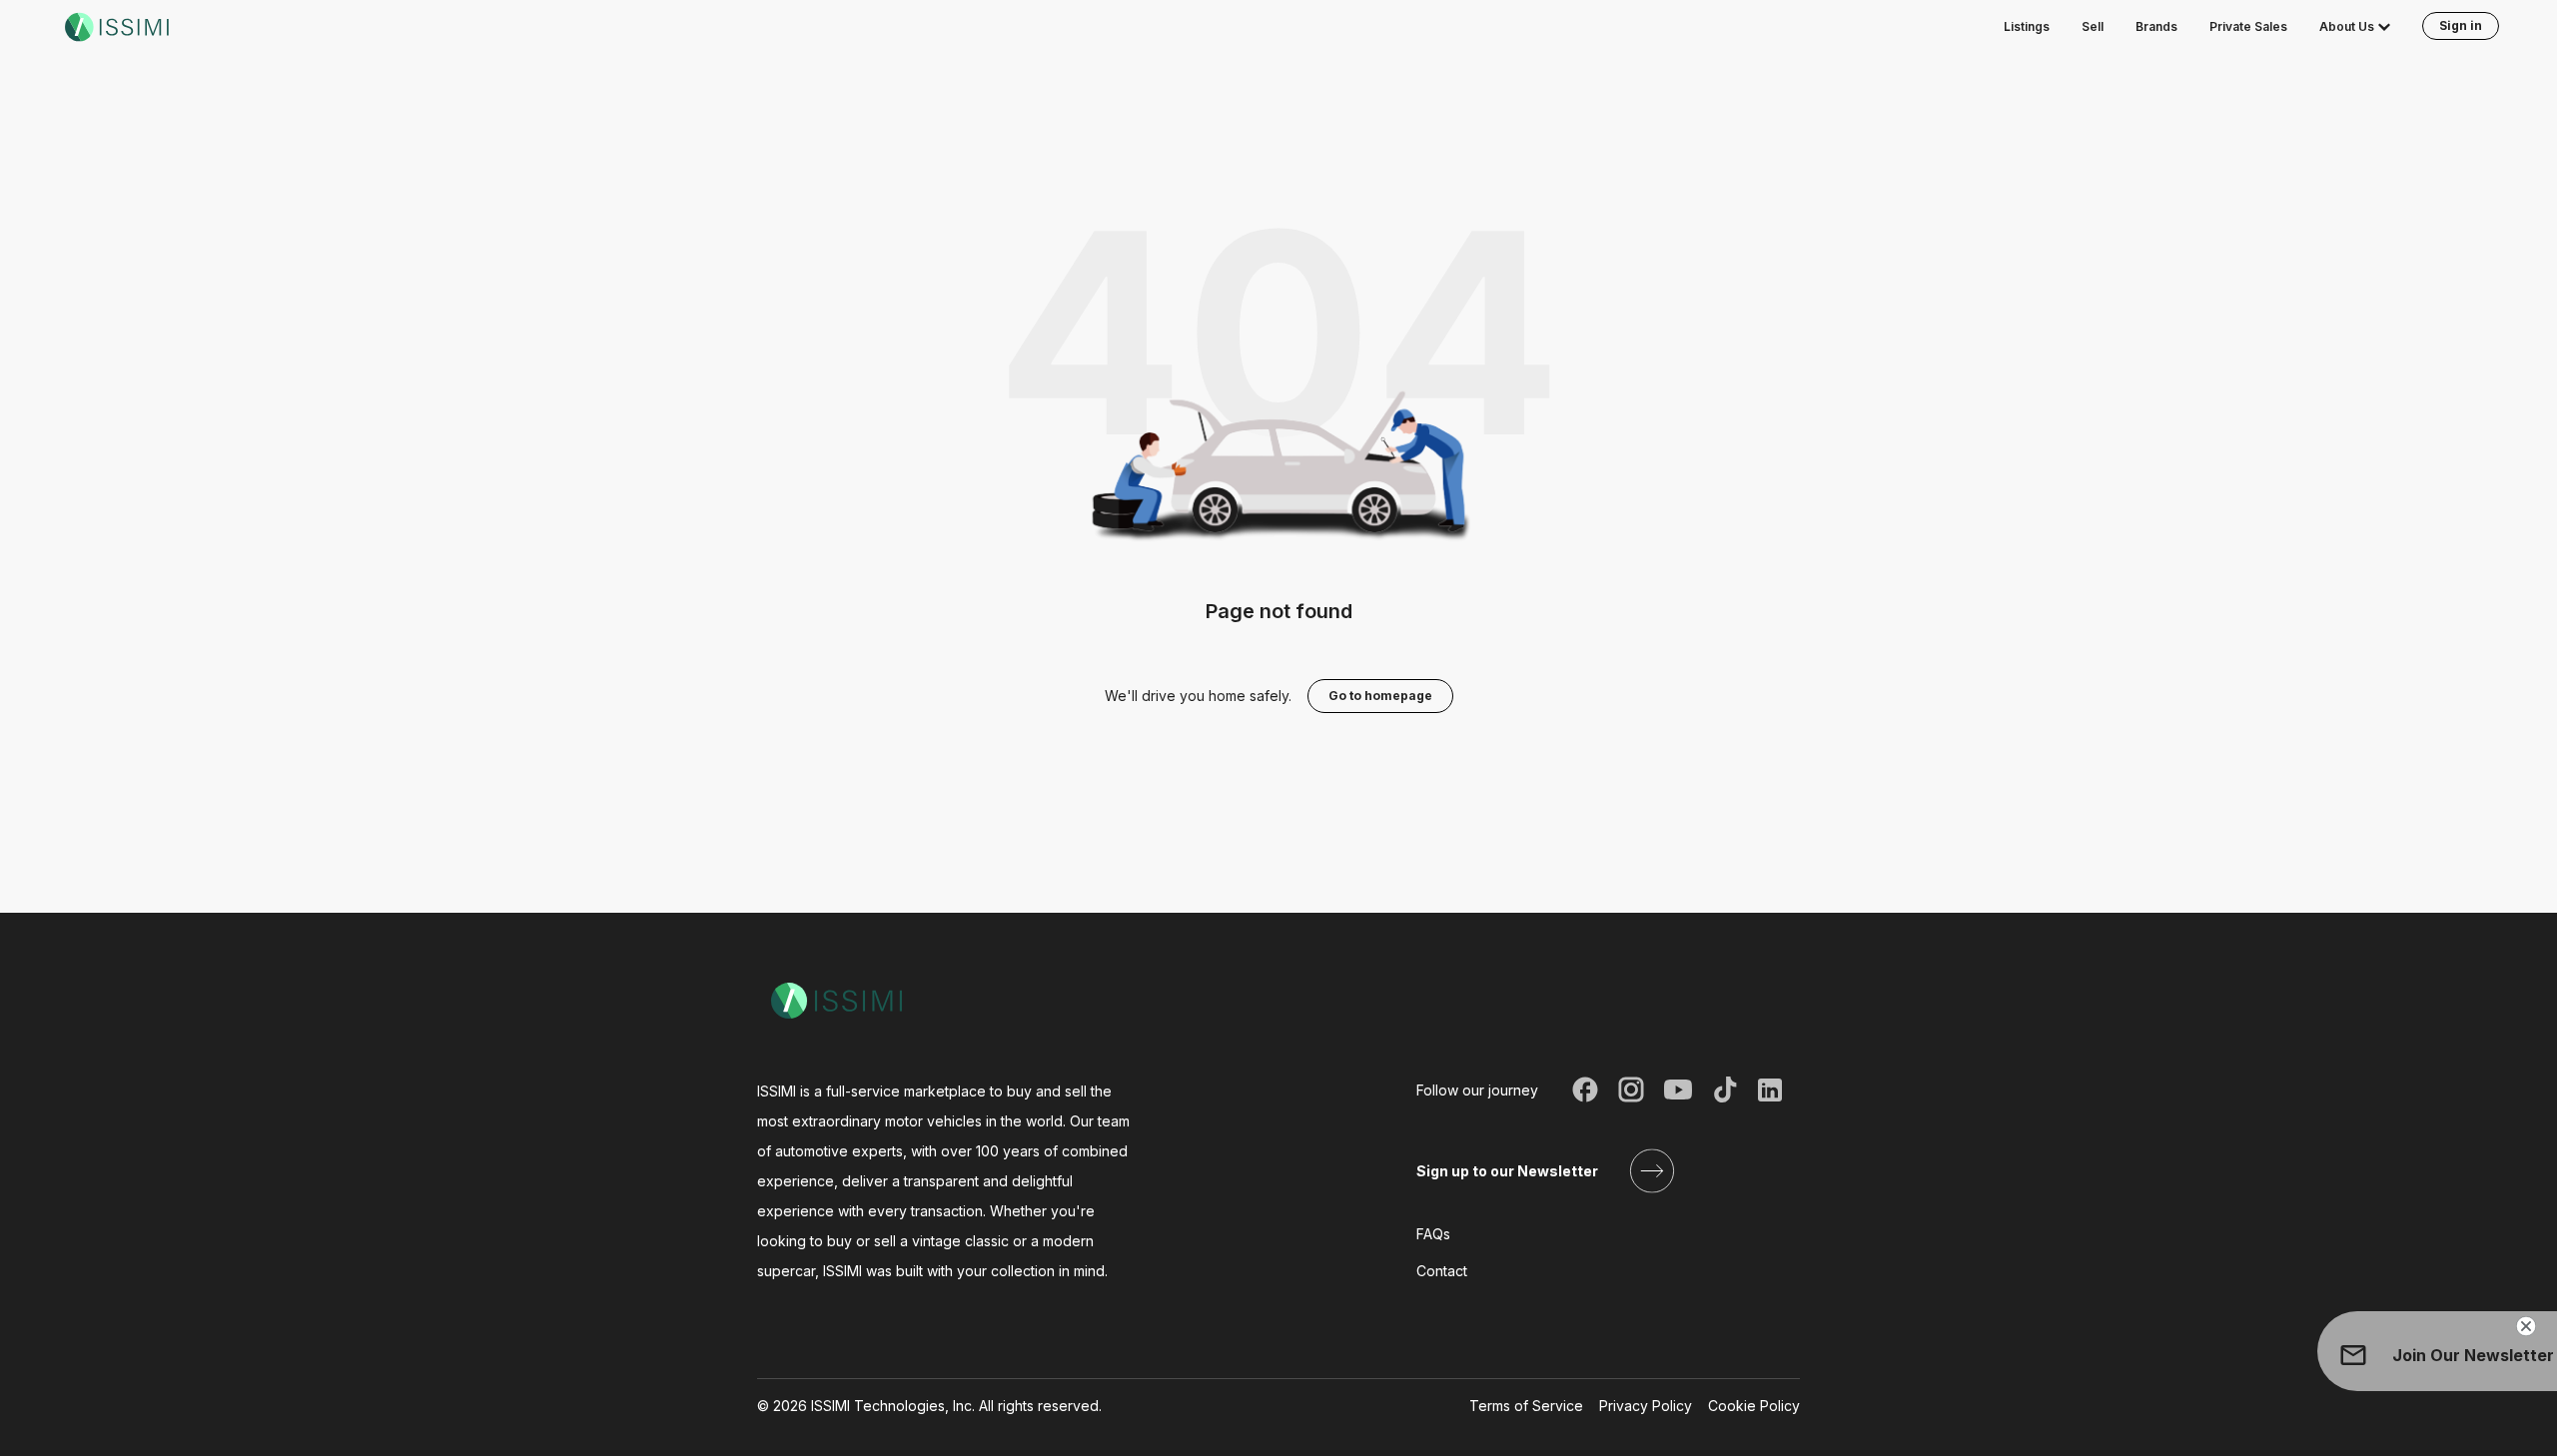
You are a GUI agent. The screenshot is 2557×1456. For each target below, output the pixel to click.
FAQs (1433, 1234)
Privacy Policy (1646, 1406)
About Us (2347, 26)
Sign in (2461, 25)
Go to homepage (1380, 696)
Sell (2093, 26)
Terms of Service (1526, 1406)
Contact (1442, 1271)
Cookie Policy (1754, 1406)
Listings (2027, 26)
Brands (2156, 26)
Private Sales (2248, 26)
